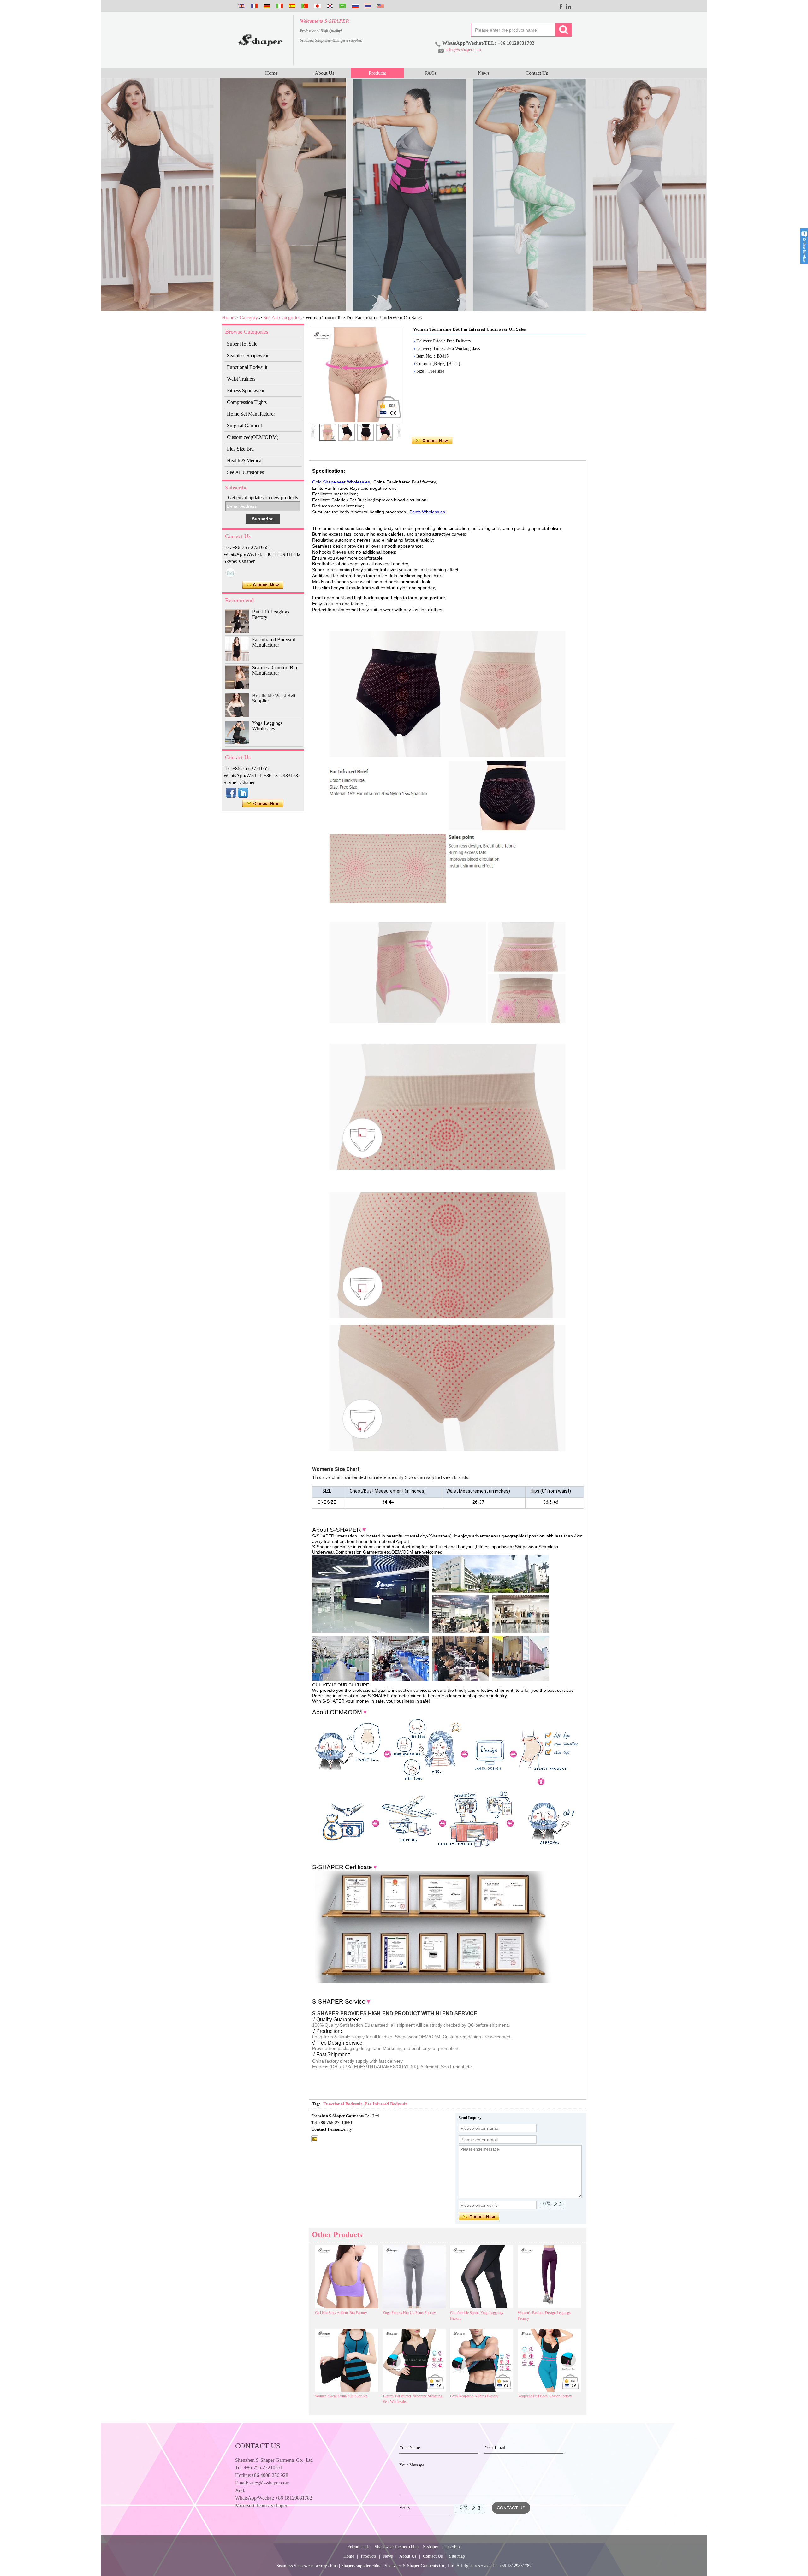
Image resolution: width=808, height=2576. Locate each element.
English (241, 6)
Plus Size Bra (240, 449)
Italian (279, 6)
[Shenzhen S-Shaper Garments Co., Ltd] (260, 40)
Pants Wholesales (427, 512)
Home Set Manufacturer (251, 414)
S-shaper (431, 2547)
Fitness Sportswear (246, 391)
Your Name (410, 2447)
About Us (324, 73)
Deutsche (266, 6)
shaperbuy (452, 2547)
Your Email (495, 2447)
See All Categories (282, 318)
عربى (342, 6)
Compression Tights (247, 402)
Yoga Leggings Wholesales (267, 726)
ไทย (367, 6)
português (304, 6)
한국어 (329, 6)
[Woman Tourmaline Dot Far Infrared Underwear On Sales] (356, 375)
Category (249, 318)
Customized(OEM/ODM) (253, 437)
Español (291, 6)
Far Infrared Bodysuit (386, 2104)
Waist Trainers (241, 379)
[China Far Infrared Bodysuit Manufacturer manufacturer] (237, 649)
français (253, 6)
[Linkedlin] (569, 7)
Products (377, 73)
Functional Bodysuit (247, 367)
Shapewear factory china (397, 2547)
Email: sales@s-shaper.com (262, 2483)
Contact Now (263, 585)
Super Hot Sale (242, 344)
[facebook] (561, 7)
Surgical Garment (244, 426)
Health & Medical (245, 461)
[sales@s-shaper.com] (315, 2139)
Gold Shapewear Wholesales (341, 482)
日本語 (317, 6)
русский (354, 6)
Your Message (412, 2465)
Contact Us (537, 73)
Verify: (405, 2508)
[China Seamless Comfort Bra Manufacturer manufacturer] (237, 677)
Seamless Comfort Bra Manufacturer (275, 670)
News (484, 73)
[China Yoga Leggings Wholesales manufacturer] (237, 733)
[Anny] (230, 573)
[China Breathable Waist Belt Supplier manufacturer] (237, 705)
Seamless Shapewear (248, 355)
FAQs (431, 73)
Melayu (380, 6)
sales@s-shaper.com (463, 50)
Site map (457, 2556)
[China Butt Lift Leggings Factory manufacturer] (237, 621)
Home (271, 73)
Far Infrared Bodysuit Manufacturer (274, 642)
